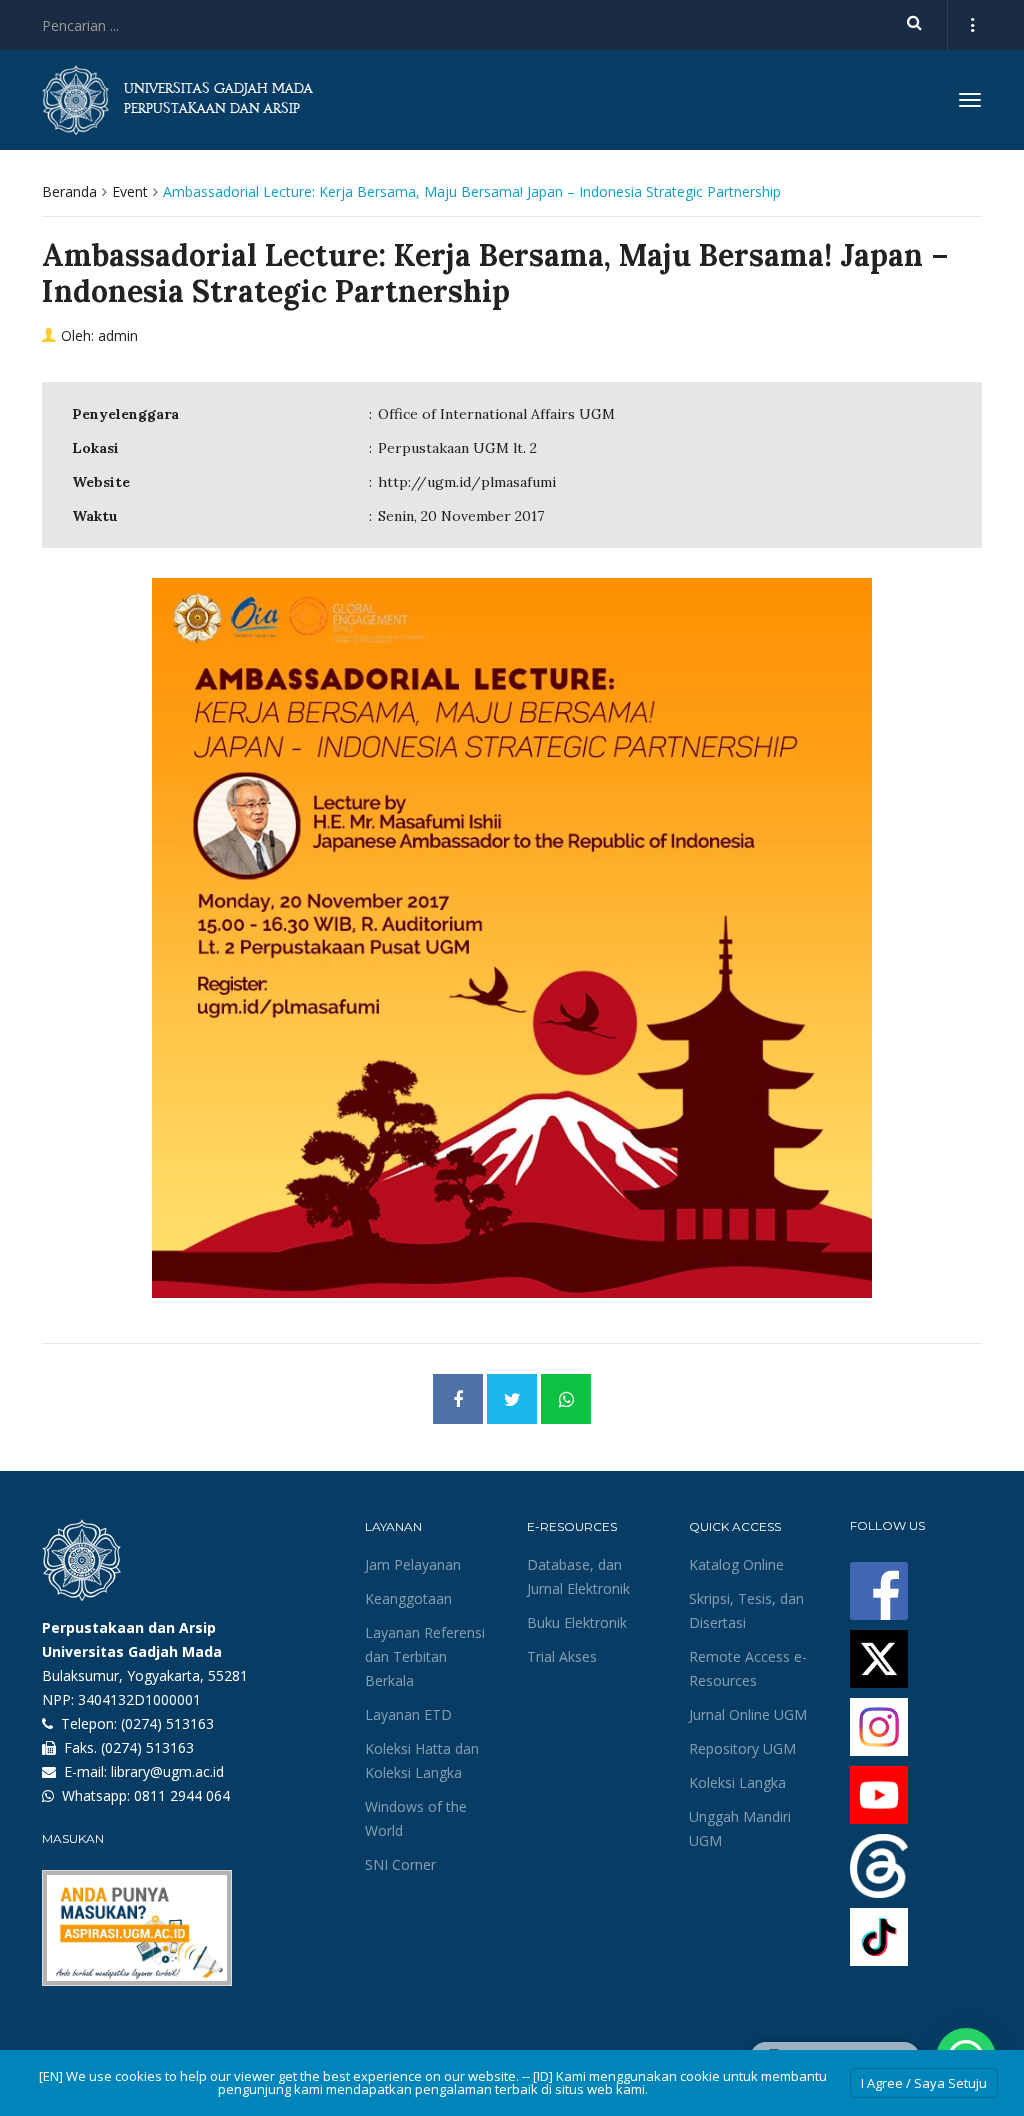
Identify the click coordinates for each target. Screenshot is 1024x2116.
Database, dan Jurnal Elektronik (578, 1576)
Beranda (69, 191)
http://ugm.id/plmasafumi (467, 482)
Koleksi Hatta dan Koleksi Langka (422, 1760)
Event (130, 191)
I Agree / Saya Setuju (924, 2083)
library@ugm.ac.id (167, 1771)
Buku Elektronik (577, 1622)
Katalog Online (736, 1564)
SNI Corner (400, 1864)
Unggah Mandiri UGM (740, 1828)
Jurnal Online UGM (748, 1714)
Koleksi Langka (737, 1782)
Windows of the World (416, 1818)
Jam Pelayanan (413, 1564)
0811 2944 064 (182, 1795)
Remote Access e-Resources (748, 1668)
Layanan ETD (408, 1714)
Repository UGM (742, 1748)
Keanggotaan (408, 1598)
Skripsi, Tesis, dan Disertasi (746, 1610)
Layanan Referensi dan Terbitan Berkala (425, 1656)
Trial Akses (562, 1656)
